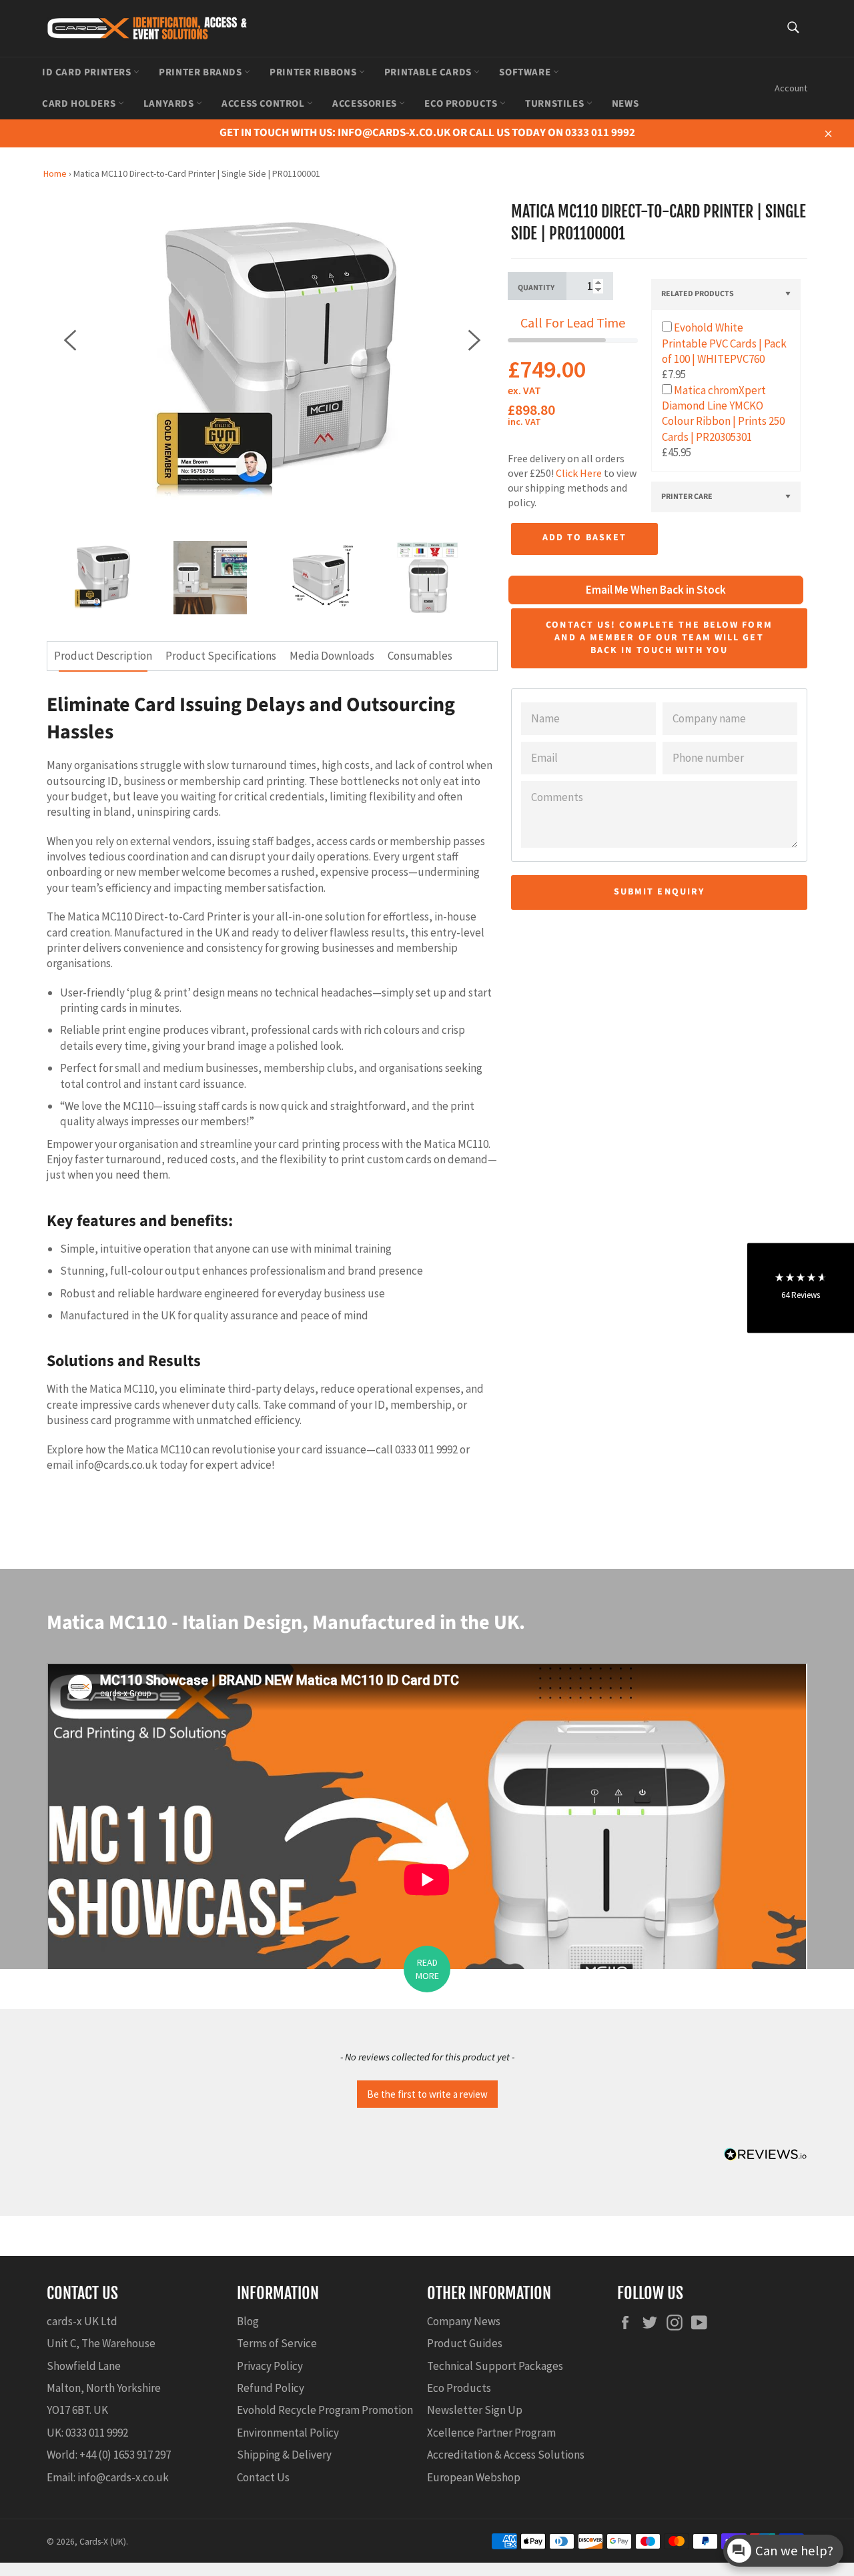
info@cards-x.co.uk (123, 2477)
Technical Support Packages (495, 2366)
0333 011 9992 (97, 2433)
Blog (248, 2321)
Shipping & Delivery (284, 2455)
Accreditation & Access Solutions (506, 2455)
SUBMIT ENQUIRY (659, 892)
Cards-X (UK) (103, 2542)
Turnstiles (556, 104)
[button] (427, 2092)
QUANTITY (536, 288)
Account (791, 88)
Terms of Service (277, 2343)
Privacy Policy (270, 2366)
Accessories (366, 104)
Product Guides (465, 2343)
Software (526, 72)
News (625, 104)
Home (55, 173)
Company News (464, 2321)
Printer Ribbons (314, 72)
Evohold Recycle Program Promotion (325, 2410)
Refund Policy (271, 2388)
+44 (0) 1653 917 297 (125, 2455)
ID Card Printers (88, 72)
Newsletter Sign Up (475, 2410)
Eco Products (462, 104)
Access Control (264, 104)
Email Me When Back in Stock (656, 590)
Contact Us (263, 2477)
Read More (427, 1969)
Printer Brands (201, 72)
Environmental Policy (288, 2433)
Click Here (579, 473)
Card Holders (80, 104)
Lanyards (170, 104)
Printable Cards (429, 72)
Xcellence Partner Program (491, 2433)
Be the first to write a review (427, 2094)
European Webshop (474, 2477)
